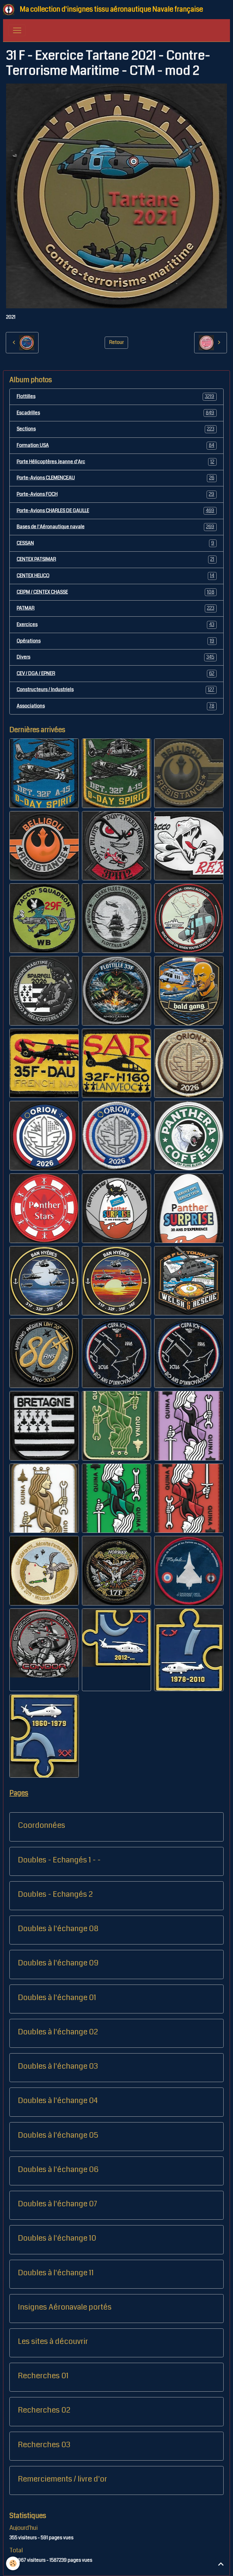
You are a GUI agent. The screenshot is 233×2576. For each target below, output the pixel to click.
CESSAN (116, 543)
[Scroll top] (221, 2564)
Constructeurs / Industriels (116, 690)
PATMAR (116, 608)
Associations (116, 706)
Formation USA (116, 445)
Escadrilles (116, 413)
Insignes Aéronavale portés (65, 2307)
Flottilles (116, 396)
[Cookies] (13, 2563)
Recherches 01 (43, 2376)
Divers (116, 657)
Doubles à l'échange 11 (56, 2273)
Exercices (116, 625)
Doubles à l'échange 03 (58, 2066)
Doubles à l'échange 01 (57, 1998)
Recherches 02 (44, 2410)
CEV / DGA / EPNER (116, 673)
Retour (116, 342)
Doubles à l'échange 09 (58, 1963)
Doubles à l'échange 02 (58, 2032)
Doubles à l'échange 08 (58, 1929)
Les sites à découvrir (53, 2341)
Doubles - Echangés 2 (55, 1894)
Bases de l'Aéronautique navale (116, 527)
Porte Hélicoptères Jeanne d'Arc (116, 462)
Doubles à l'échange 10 (57, 2238)
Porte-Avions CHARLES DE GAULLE (116, 511)
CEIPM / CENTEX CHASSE (116, 592)
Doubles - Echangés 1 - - (59, 1860)
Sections (116, 429)
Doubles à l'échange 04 (58, 2101)
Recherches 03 (44, 2445)
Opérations (116, 641)
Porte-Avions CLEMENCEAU (116, 478)
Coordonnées (42, 1825)
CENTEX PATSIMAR (116, 559)
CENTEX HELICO (116, 576)
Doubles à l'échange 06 (58, 2170)
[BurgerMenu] (17, 30)
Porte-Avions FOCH (116, 494)
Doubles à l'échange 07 (57, 2204)
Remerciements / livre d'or (62, 2479)
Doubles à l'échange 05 (58, 2135)
